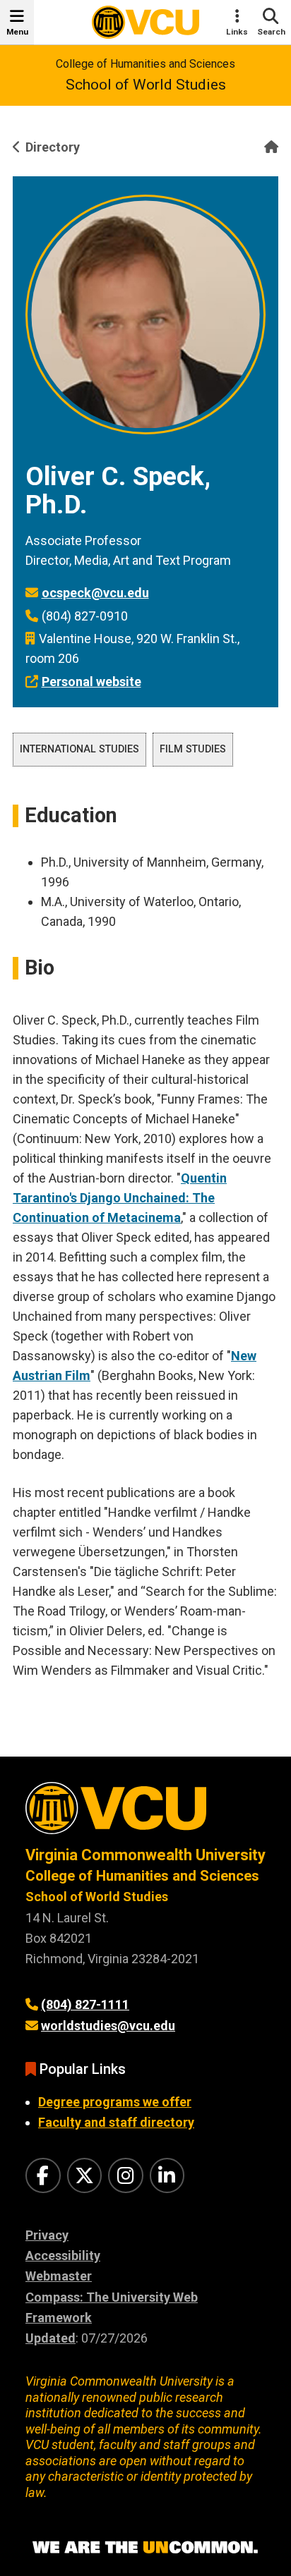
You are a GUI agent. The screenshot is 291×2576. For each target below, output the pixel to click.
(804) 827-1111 (85, 2004)
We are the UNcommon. (145, 2548)
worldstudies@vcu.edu (108, 2026)
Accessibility (63, 2255)
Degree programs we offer (115, 2102)
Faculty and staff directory (116, 2122)
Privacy (47, 2235)
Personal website (91, 682)
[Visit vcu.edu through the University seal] (145, 1813)
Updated (51, 2338)
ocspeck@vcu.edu (95, 593)
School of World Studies (146, 85)
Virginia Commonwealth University (145, 1855)
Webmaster (59, 2276)
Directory (53, 147)
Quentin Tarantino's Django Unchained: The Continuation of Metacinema (120, 1198)
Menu (17, 32)
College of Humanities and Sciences (145, 64)
